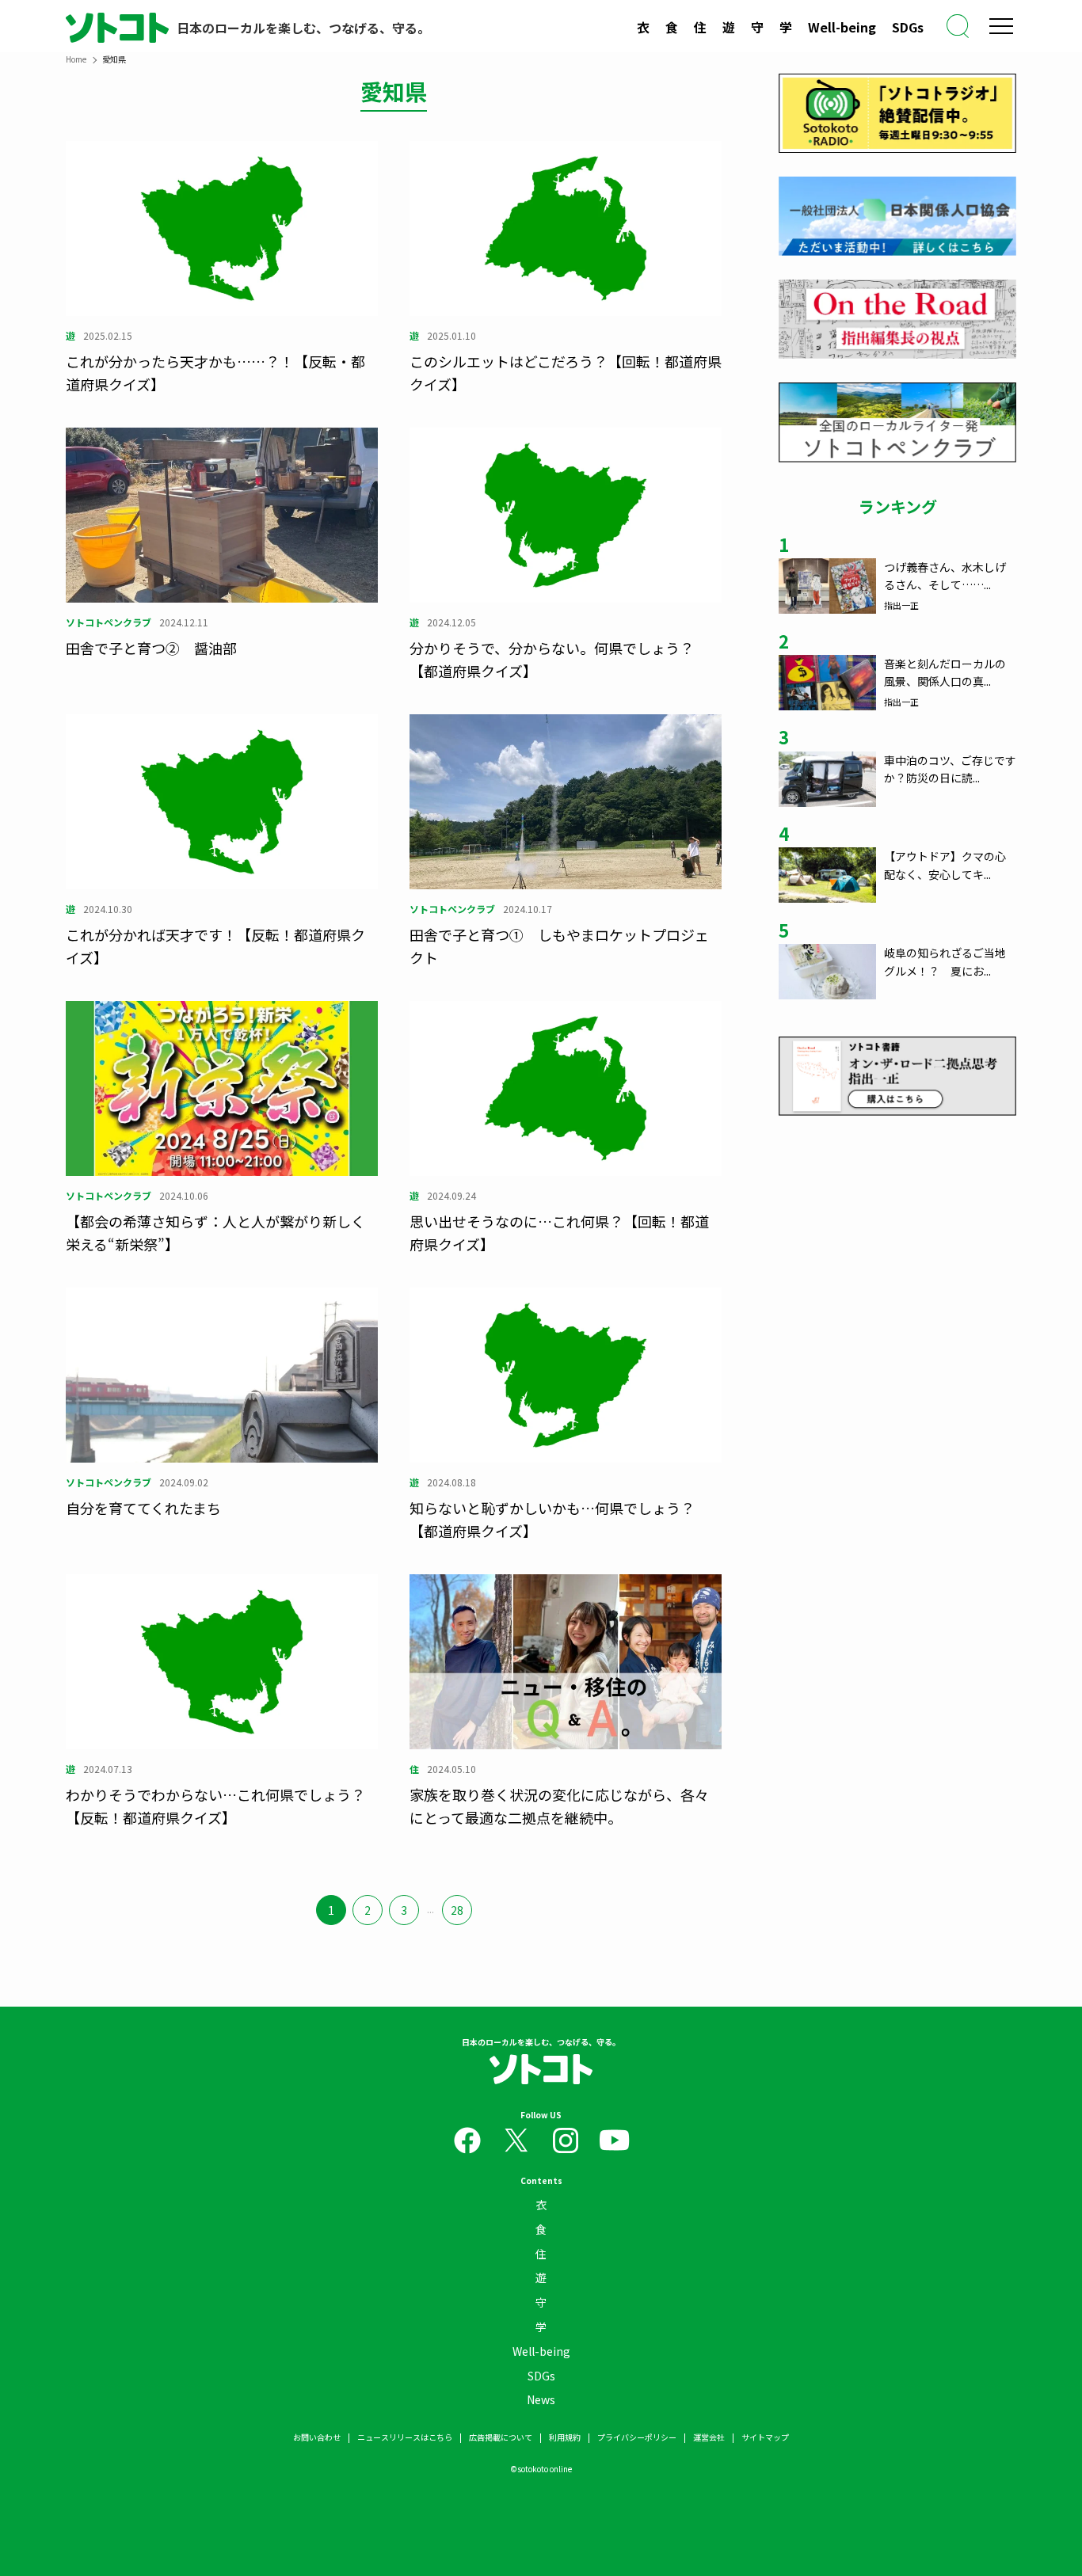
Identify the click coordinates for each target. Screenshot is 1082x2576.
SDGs (908, 27)
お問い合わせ (317, 2437)
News (541, 2399)
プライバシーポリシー (637, 2437)
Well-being (842, 27)
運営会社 (709, 2437)
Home (76, 59)
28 (457, 1910)
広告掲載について (501, 2437)
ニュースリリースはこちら (405, 2437)
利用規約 (565, 2437)
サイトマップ (765, 2437)
